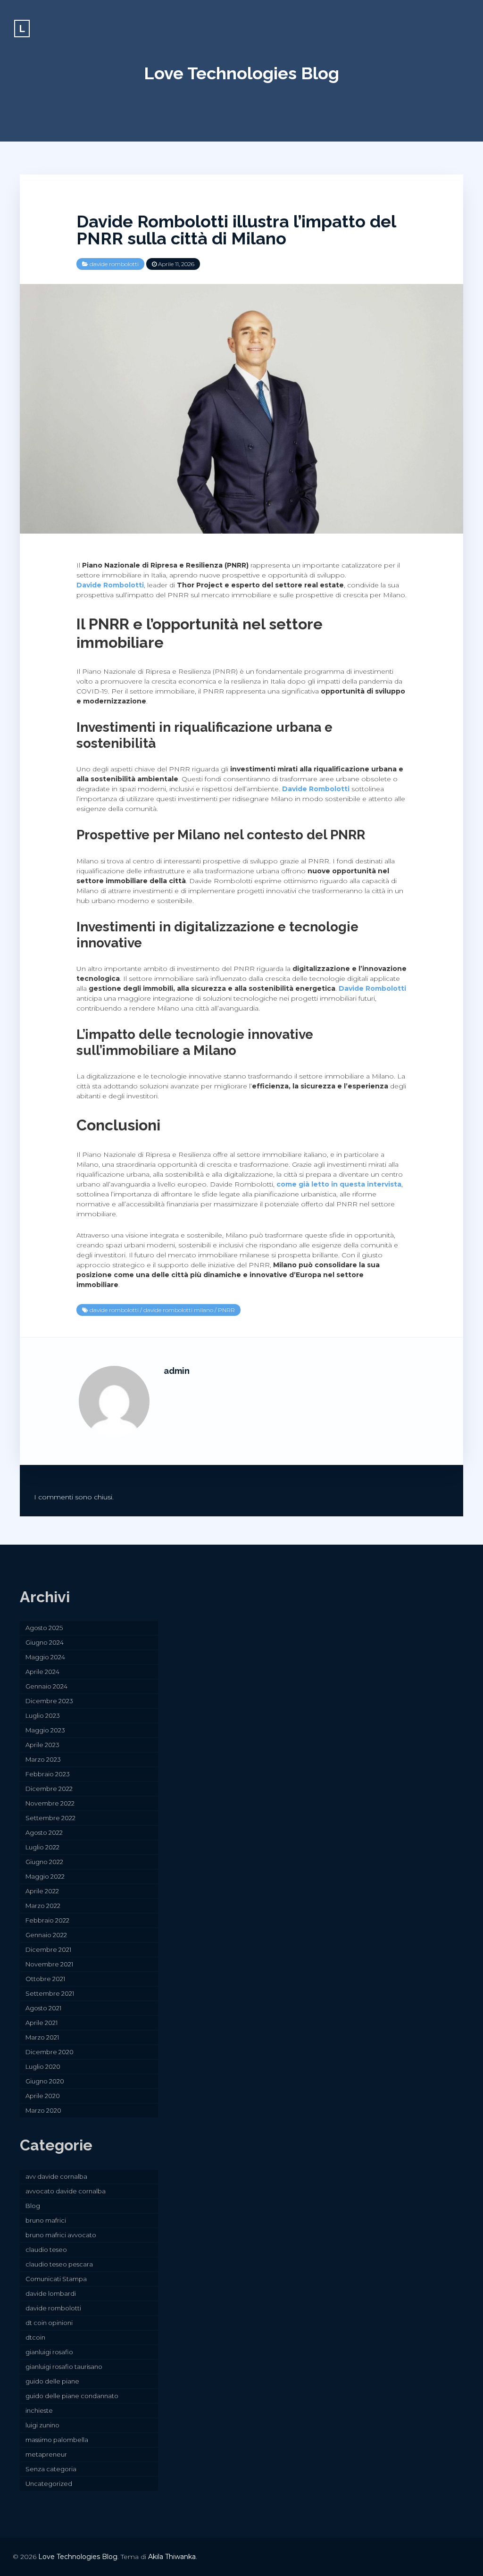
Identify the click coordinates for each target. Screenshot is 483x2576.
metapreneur (46, 2454)
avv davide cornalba (56, 2176)
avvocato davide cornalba (66, 2191)
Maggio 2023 (45, 1730)
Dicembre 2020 (50, 2052)
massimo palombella (57, 2440)
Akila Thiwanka (172, 2557)
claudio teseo (46, 2250)
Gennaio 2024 (46, 1686)
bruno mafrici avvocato (61, 2235)
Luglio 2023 (43, 1715)
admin (177, 1371)
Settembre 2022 (50, 1818)
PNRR (226, 1310)
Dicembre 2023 (49, 1701)
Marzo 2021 (42, 2037)
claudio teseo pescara (59, 2264)
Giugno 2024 (45, 1642)
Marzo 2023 (43, 1759)
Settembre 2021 (50, 1993)
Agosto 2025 (44, 1628)
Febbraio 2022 (47, 1920)
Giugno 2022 (44, 1862)
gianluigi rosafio (49, 2352)
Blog (33, 2206)
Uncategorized (49, 2484)
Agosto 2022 (44, 1832)
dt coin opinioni (49, 2323)
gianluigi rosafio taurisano (64, 2367)
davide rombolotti (114, 264)
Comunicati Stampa (56, 2279)
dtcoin (35, 2337)
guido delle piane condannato (72, 2396)
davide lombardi (51, 2293)
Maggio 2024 (45, 1657)
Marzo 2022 (43, 1906)
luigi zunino (42, 2425)
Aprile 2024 (42, 1672)
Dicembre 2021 (48, 1949)
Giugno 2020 (45, 2081)
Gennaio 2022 (46, 1935)
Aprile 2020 (43, 2096)
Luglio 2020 (43, 2066)
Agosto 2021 (43, 2008)
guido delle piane (52, 2381)
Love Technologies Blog (241, 73)
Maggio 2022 (45, 1876)
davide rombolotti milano (178, 1310)
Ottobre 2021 (45, 1979)
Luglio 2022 (42, 1847)
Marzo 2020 (43, 2110)
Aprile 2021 (42, 2023)
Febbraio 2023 (48, 1774)
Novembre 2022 (50, 1803)
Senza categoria (51, 2469)
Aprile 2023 (42, 1745)
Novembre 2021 (49, 1964)
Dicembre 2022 (49, 1789)
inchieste (39, 2410)
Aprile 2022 (42, 1891)
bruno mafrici (46, 2220)
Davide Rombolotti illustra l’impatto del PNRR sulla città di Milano (236, 230)
